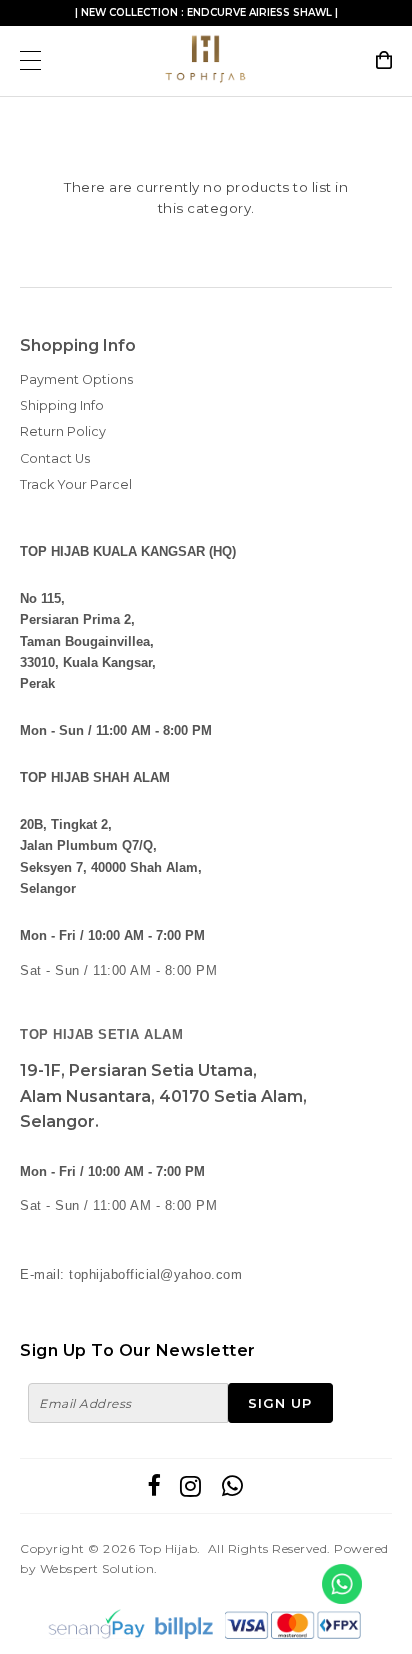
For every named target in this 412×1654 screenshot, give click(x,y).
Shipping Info (62, 405)
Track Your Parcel (76, 484)
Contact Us (55, 458)
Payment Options (76, 379)
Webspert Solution (97, 1568)
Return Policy (63, 431)
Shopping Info (78, 345)
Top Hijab (168, 1548)
